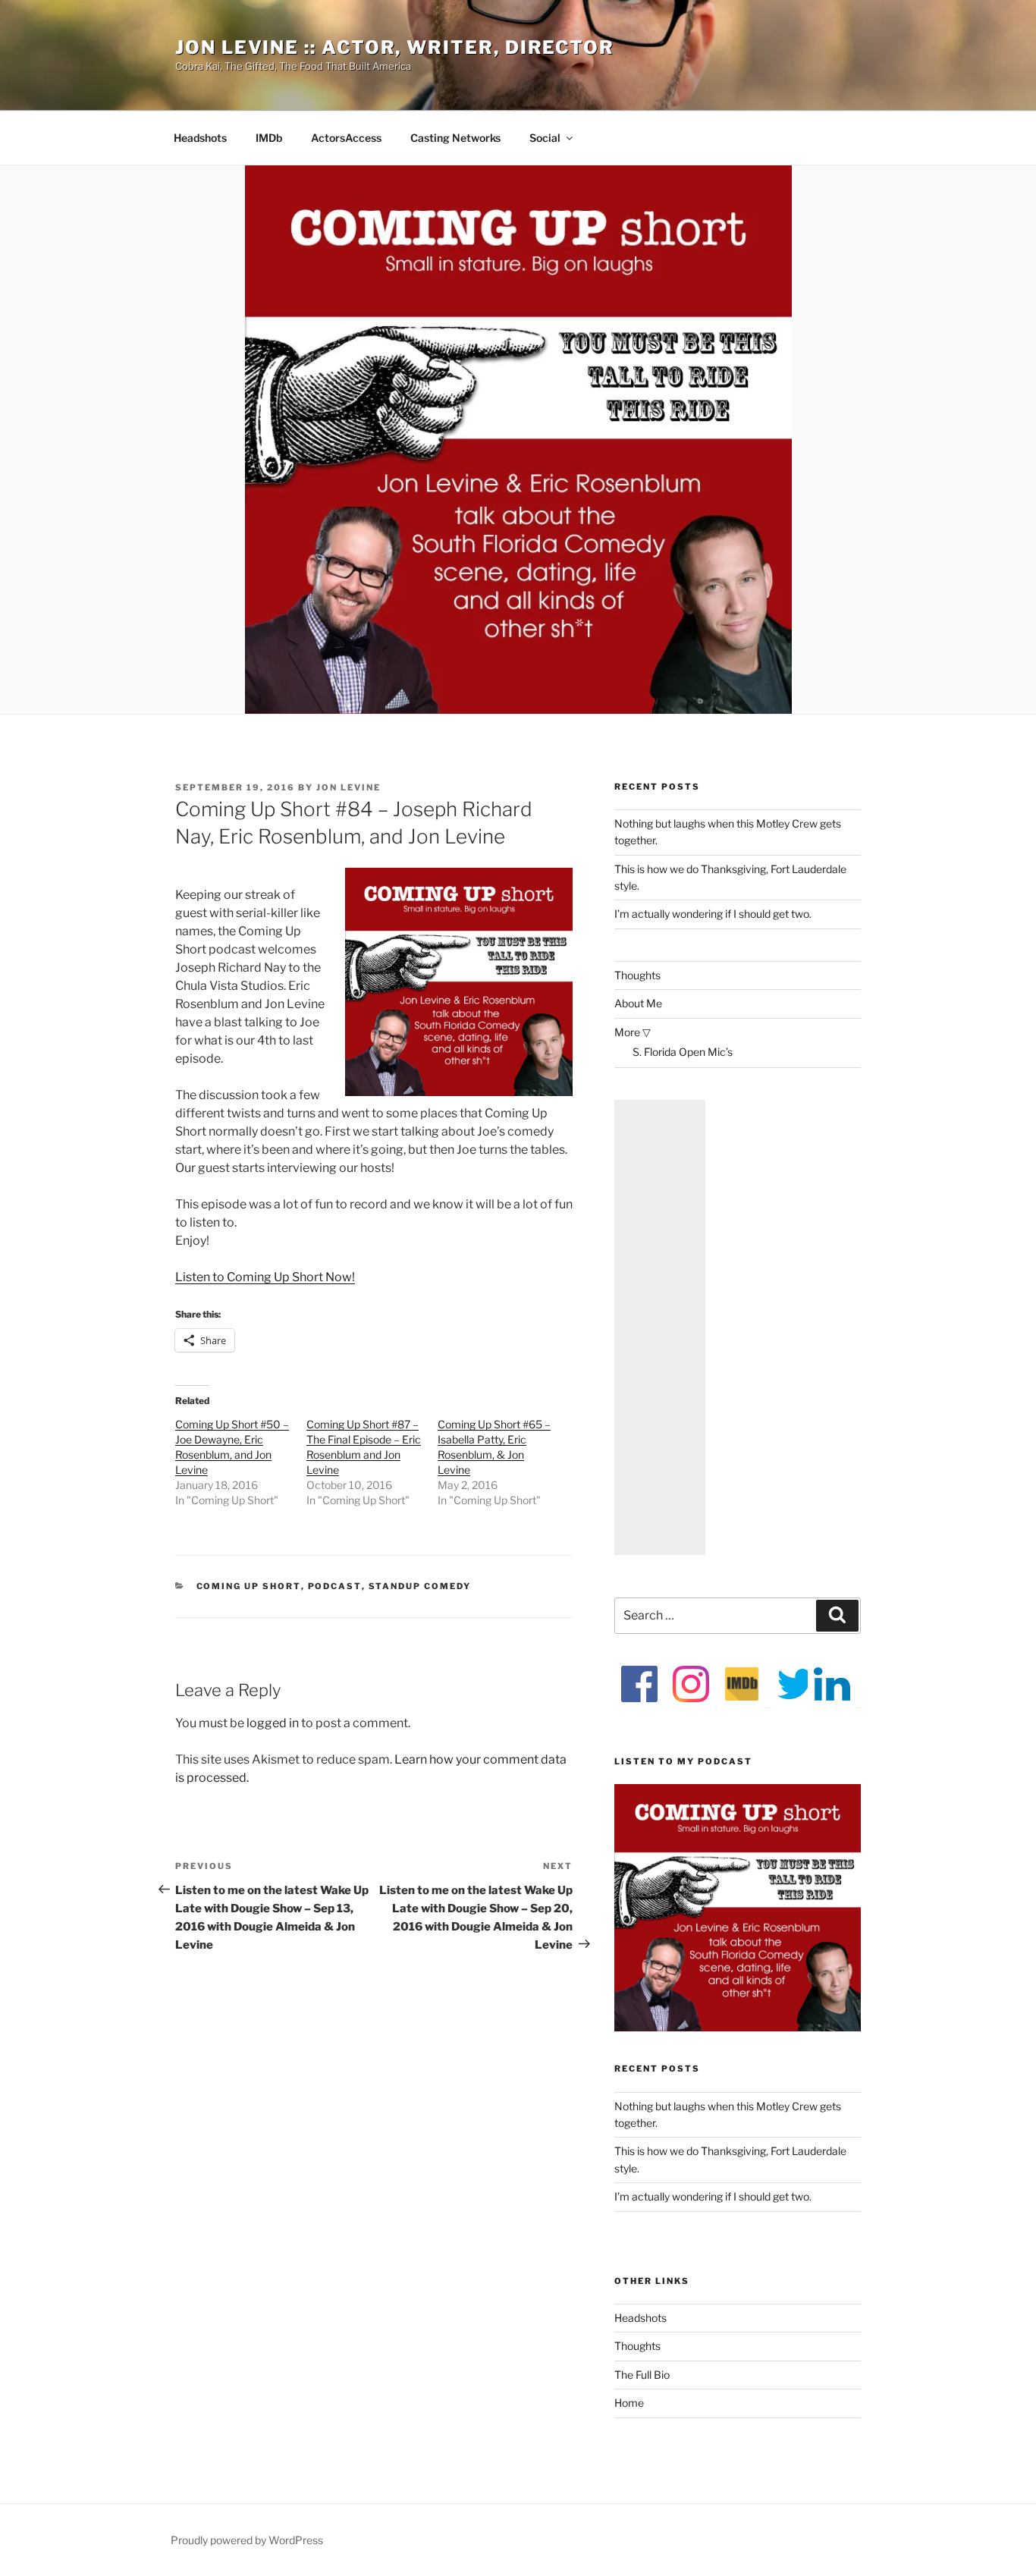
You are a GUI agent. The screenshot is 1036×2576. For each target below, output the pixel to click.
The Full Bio (642, 2375)
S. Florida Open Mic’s (683, 1052)
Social (545, 138)
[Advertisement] (660, 1327)
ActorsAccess (346, 138)
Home (629, 2403)
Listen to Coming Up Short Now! (265, 1277)
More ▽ (633, 1032)
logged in (273, 1723)
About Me (638, 1003)
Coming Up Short (249, 1586)
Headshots (200, 138)
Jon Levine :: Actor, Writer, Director (395, 47)
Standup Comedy (420, 1586)
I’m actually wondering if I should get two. (713, 914)
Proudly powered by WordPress (247, 2540)
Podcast (335, 1586)
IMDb (269, 138)
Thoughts (637, 975)
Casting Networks (455, 138)
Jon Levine (348, 787)
